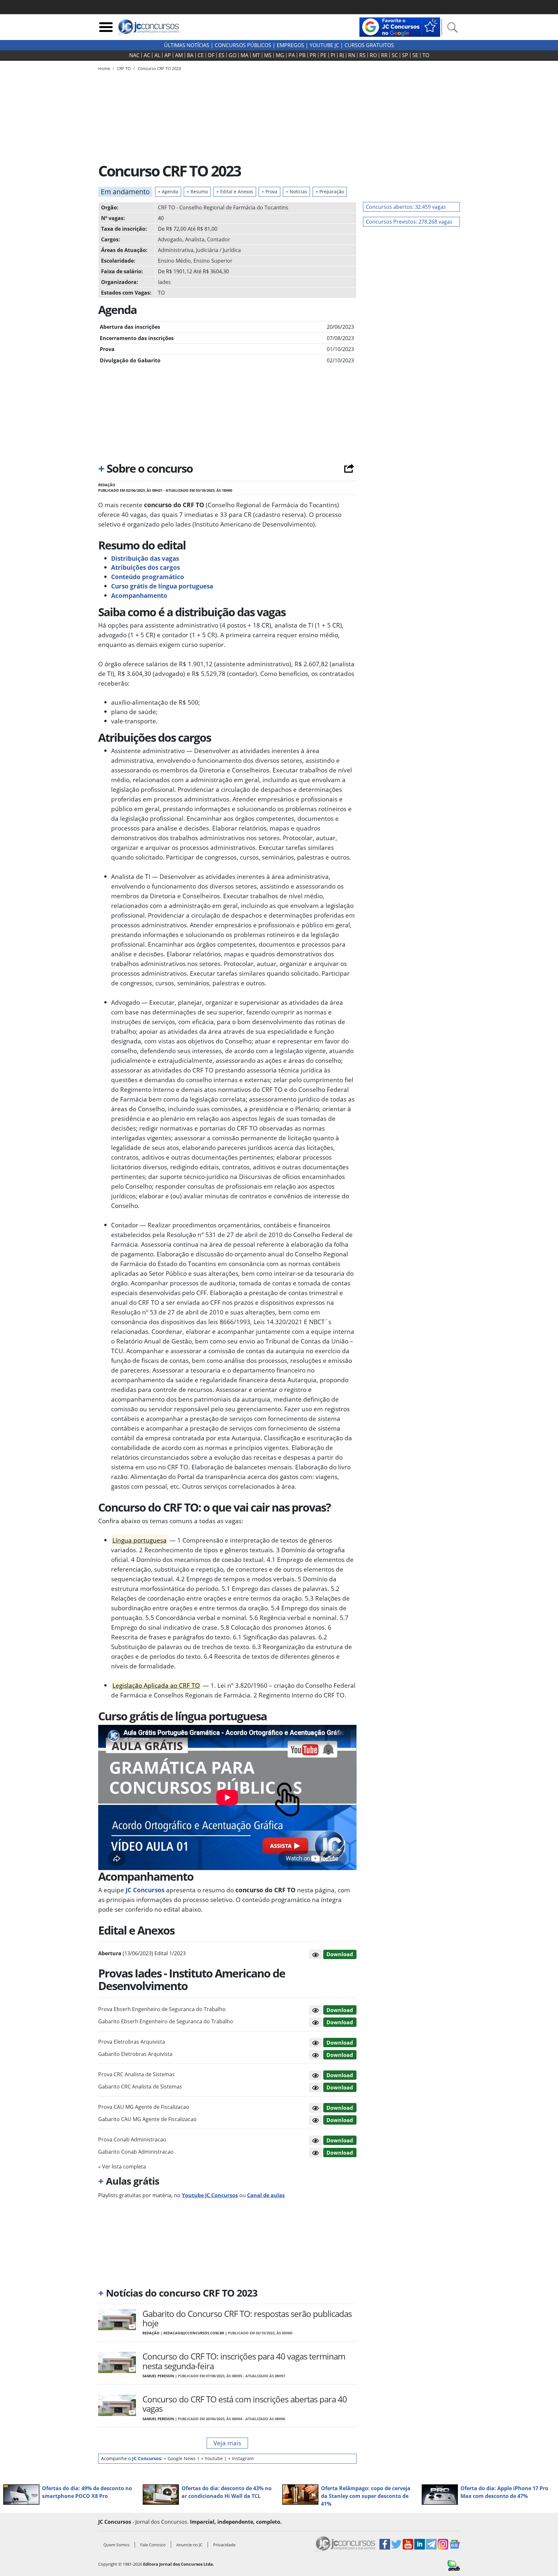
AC (147, 55)
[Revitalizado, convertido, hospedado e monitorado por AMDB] (454, 2565)
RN (352, 55)
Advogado (170, 239)
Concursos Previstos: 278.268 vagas (409, 222)
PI (333, 55)
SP (405, 55)
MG (280, 55)
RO (373, 55)
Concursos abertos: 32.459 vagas (406, 207)
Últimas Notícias (187, 45)
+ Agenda (168, 191)
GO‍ (232, 55)
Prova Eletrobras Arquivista (132, 2042)
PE (323, 55)
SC (395, 55)
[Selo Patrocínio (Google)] (400, 26)
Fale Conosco (153, 2545)
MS (268, 55)
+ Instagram (241, 2458)
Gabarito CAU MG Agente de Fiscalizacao (147, 2119)
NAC (134, 55)
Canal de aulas (266, 2195)
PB (302, 55)
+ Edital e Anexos (235, 191)
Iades (164, 282)
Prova (269, 191)
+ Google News (180, 2458)
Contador (219, 239)
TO (426, 55)
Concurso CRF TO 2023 (159, 68)
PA (292, 55)
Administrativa (176, 250)
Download (340, 1954)
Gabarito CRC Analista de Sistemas (140, 2087)
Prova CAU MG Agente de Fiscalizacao (144, 2107)
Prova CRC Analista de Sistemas (136, 2074)
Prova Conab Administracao (132, 2139)
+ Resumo (197, 191)
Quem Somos (116, 2545)
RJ (342, 55)
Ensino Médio (174, 261)
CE (201, 55)
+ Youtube (212, 2458)
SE (415, 55)
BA (190, 55)
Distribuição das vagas (145, 558)
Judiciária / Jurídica (218, 250)
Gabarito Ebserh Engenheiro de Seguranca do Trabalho (166, 2021)
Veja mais (227, 2443)
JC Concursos (144, 1890)
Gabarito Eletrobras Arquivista (135, 2054)
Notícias (296, 191)
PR (313, 55)
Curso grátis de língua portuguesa (163, 586)
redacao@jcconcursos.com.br (194, 2333)
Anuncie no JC (189, 2545)
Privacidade (224, 2545)
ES (222, 55)
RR (384, 55)
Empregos (290, 45)
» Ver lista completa (122, 2167)
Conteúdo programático (148, 577)
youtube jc (324, 45)
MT (256, 55)
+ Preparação (330, 191)
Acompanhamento (139, 595)
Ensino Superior (213, 261)
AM (179, 55)
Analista (195, 239)
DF (211, 55)
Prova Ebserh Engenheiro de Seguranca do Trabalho (162, 2009)
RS (362, 55)
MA (244, 55)
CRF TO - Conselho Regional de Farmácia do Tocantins (223, 207)
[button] (315, 1954)
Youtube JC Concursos (210, 2195)
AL (157, 55)
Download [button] (340, 2010)
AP (168, 55)
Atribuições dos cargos (145, 567)
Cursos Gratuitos (369, 45)
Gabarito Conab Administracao (136, 2152)
